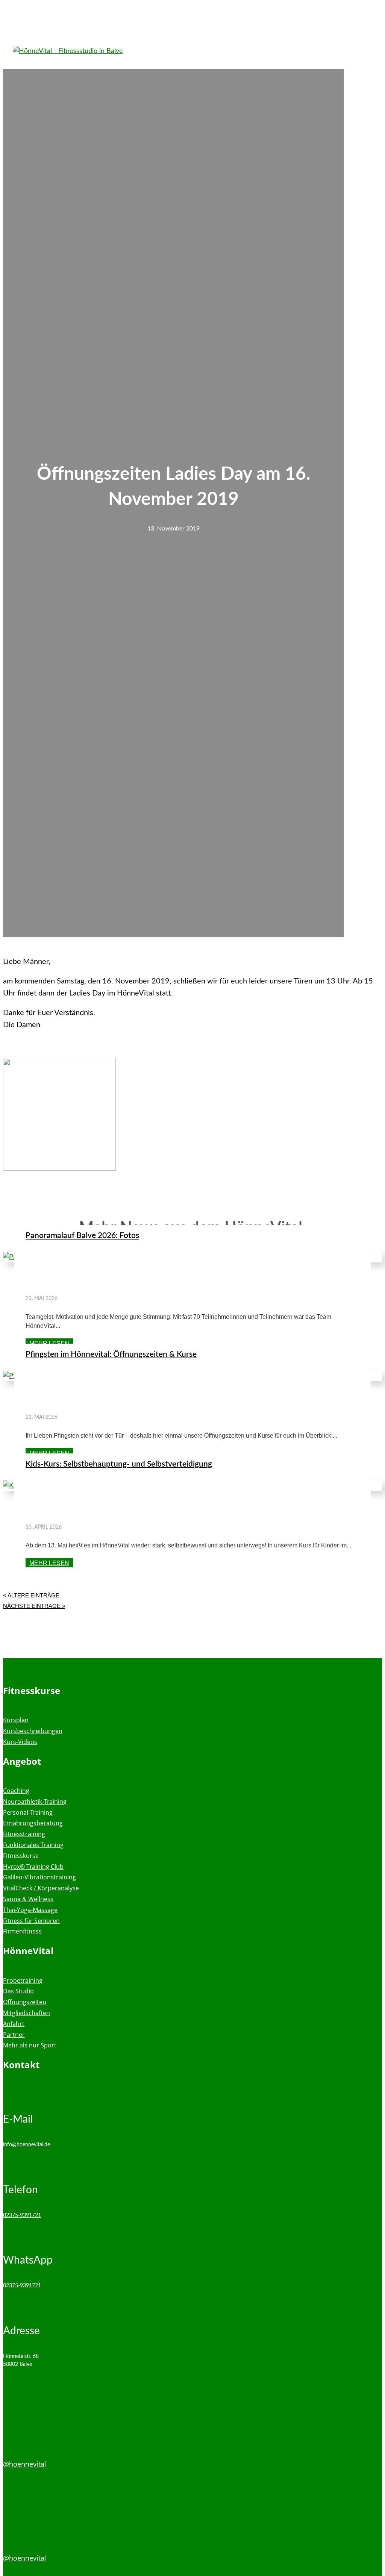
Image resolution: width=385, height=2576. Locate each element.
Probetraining (23, 1980)
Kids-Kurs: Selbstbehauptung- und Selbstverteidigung (119, 1464)
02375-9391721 (22, 2215)
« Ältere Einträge (31, 1595)
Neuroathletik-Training (35, 1802)
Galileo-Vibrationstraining (39, 1877)
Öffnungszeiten (25, 2002)
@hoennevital (25, 2464)
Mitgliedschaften (27, 2013)
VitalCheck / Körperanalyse (41, 1888)
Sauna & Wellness (28, 1899)
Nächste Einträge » (34, 1606)
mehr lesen (49, 1343)
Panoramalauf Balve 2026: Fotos (82, 1236)
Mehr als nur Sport (30, 2045)
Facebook (18, 2439)
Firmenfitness (22, 1931)
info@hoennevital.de (27, 2145)
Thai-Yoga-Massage (30, 1910)
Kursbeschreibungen (33, 1731)
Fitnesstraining (24, 1834)
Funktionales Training (33, 1845)
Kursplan (16, 1720)
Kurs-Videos (20, 1742)
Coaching (16, 1791)
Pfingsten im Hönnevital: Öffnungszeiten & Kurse (111, 1354)
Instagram (20, 2533)
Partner (14, 2035)
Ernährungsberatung (33, 1823)
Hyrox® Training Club (33, 1867)
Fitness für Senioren (31, 1921)
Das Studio (18, 1991)
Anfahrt (14, 2024)
